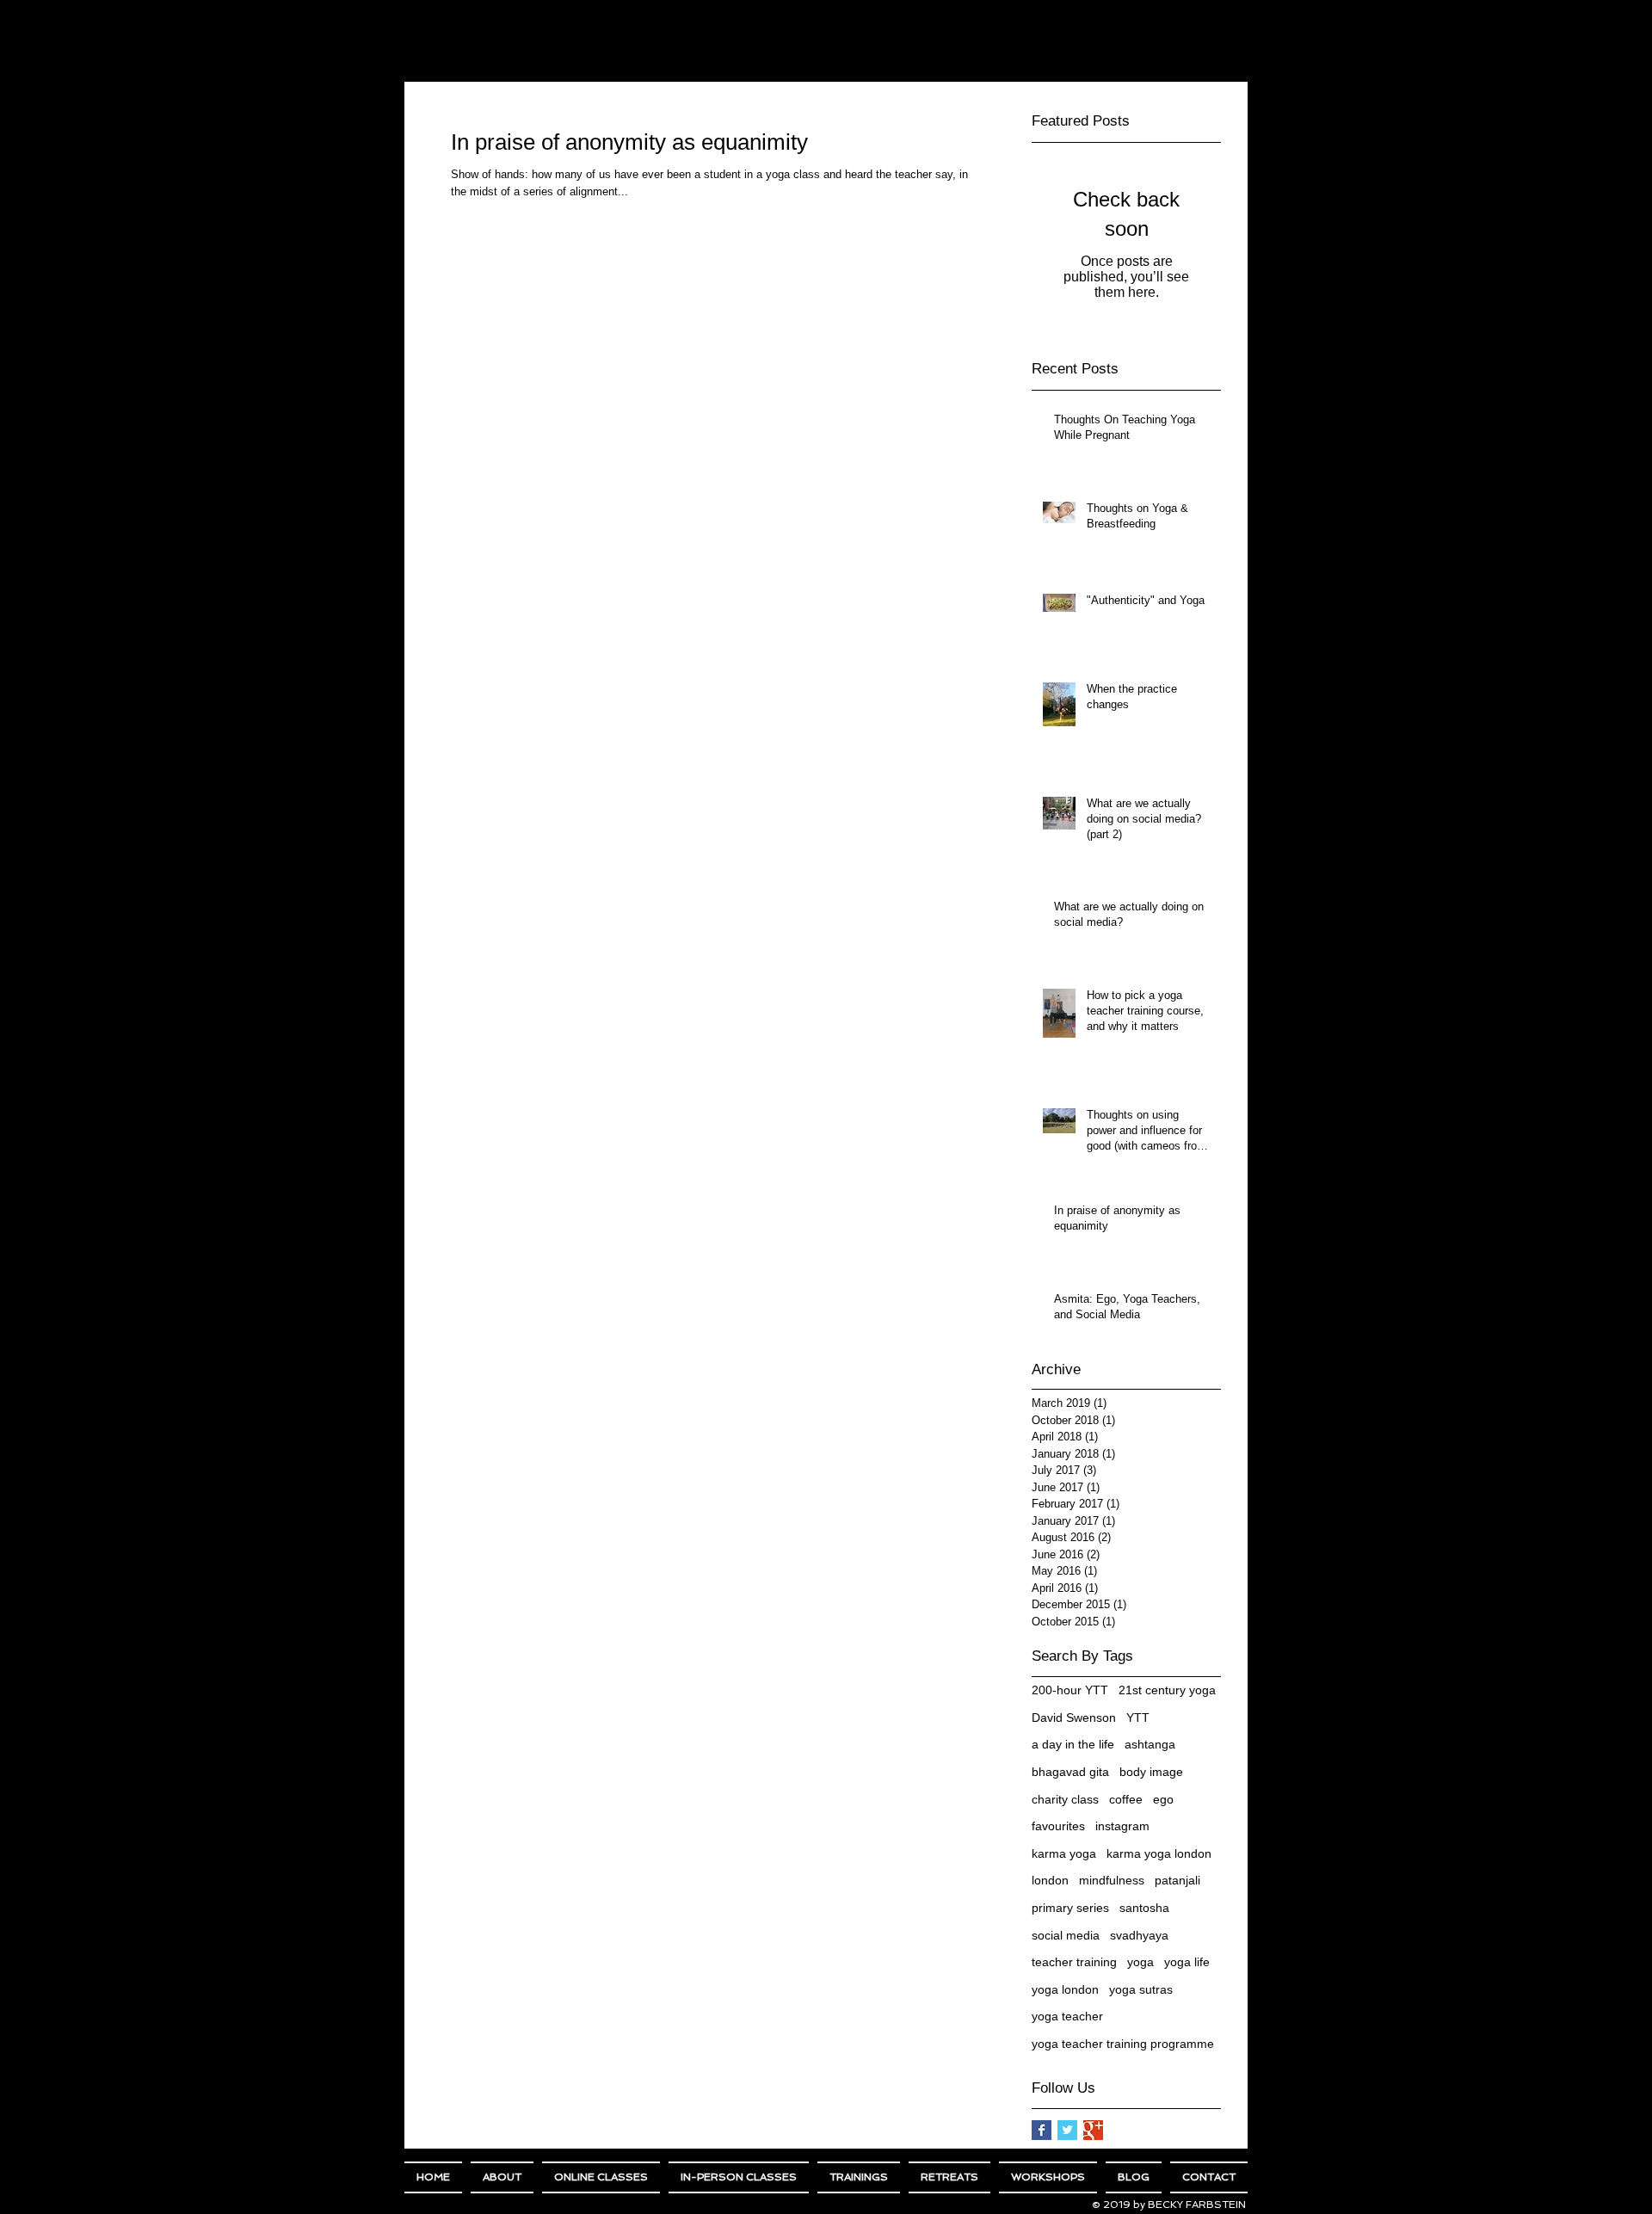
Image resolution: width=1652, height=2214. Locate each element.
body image (1151, 1772)
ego (1163, 1799)
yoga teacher (1067, 2016)
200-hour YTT (1070, 1690)
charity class (1065, 1799)
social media (1066, 1935)
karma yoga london (1159, 1853)
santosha (1144, 1908)
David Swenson (1074, 1718)
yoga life (1187, 1962)
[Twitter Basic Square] (1067, 2130)
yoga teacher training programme (1123, 2044)
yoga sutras (1141, 1989)
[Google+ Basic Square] (1093, 2130)
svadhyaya (1139, 1935)
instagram (1122, 1826)
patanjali (1177, 1880)
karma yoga (1064, 1853)
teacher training (1074, 1962)
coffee (1126, 1799)
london (1050, 1880)
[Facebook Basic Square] (1042, 2130)
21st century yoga (1167, 1690)
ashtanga (1150, 1744)
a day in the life (1073, 1744)
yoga (1140, 1962)
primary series (1070, 1908)
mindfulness (1112, 1880)
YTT (1138, 1718)
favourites (1058, 1826)
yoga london (1065, 1989)
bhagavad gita (1070, 1772)
